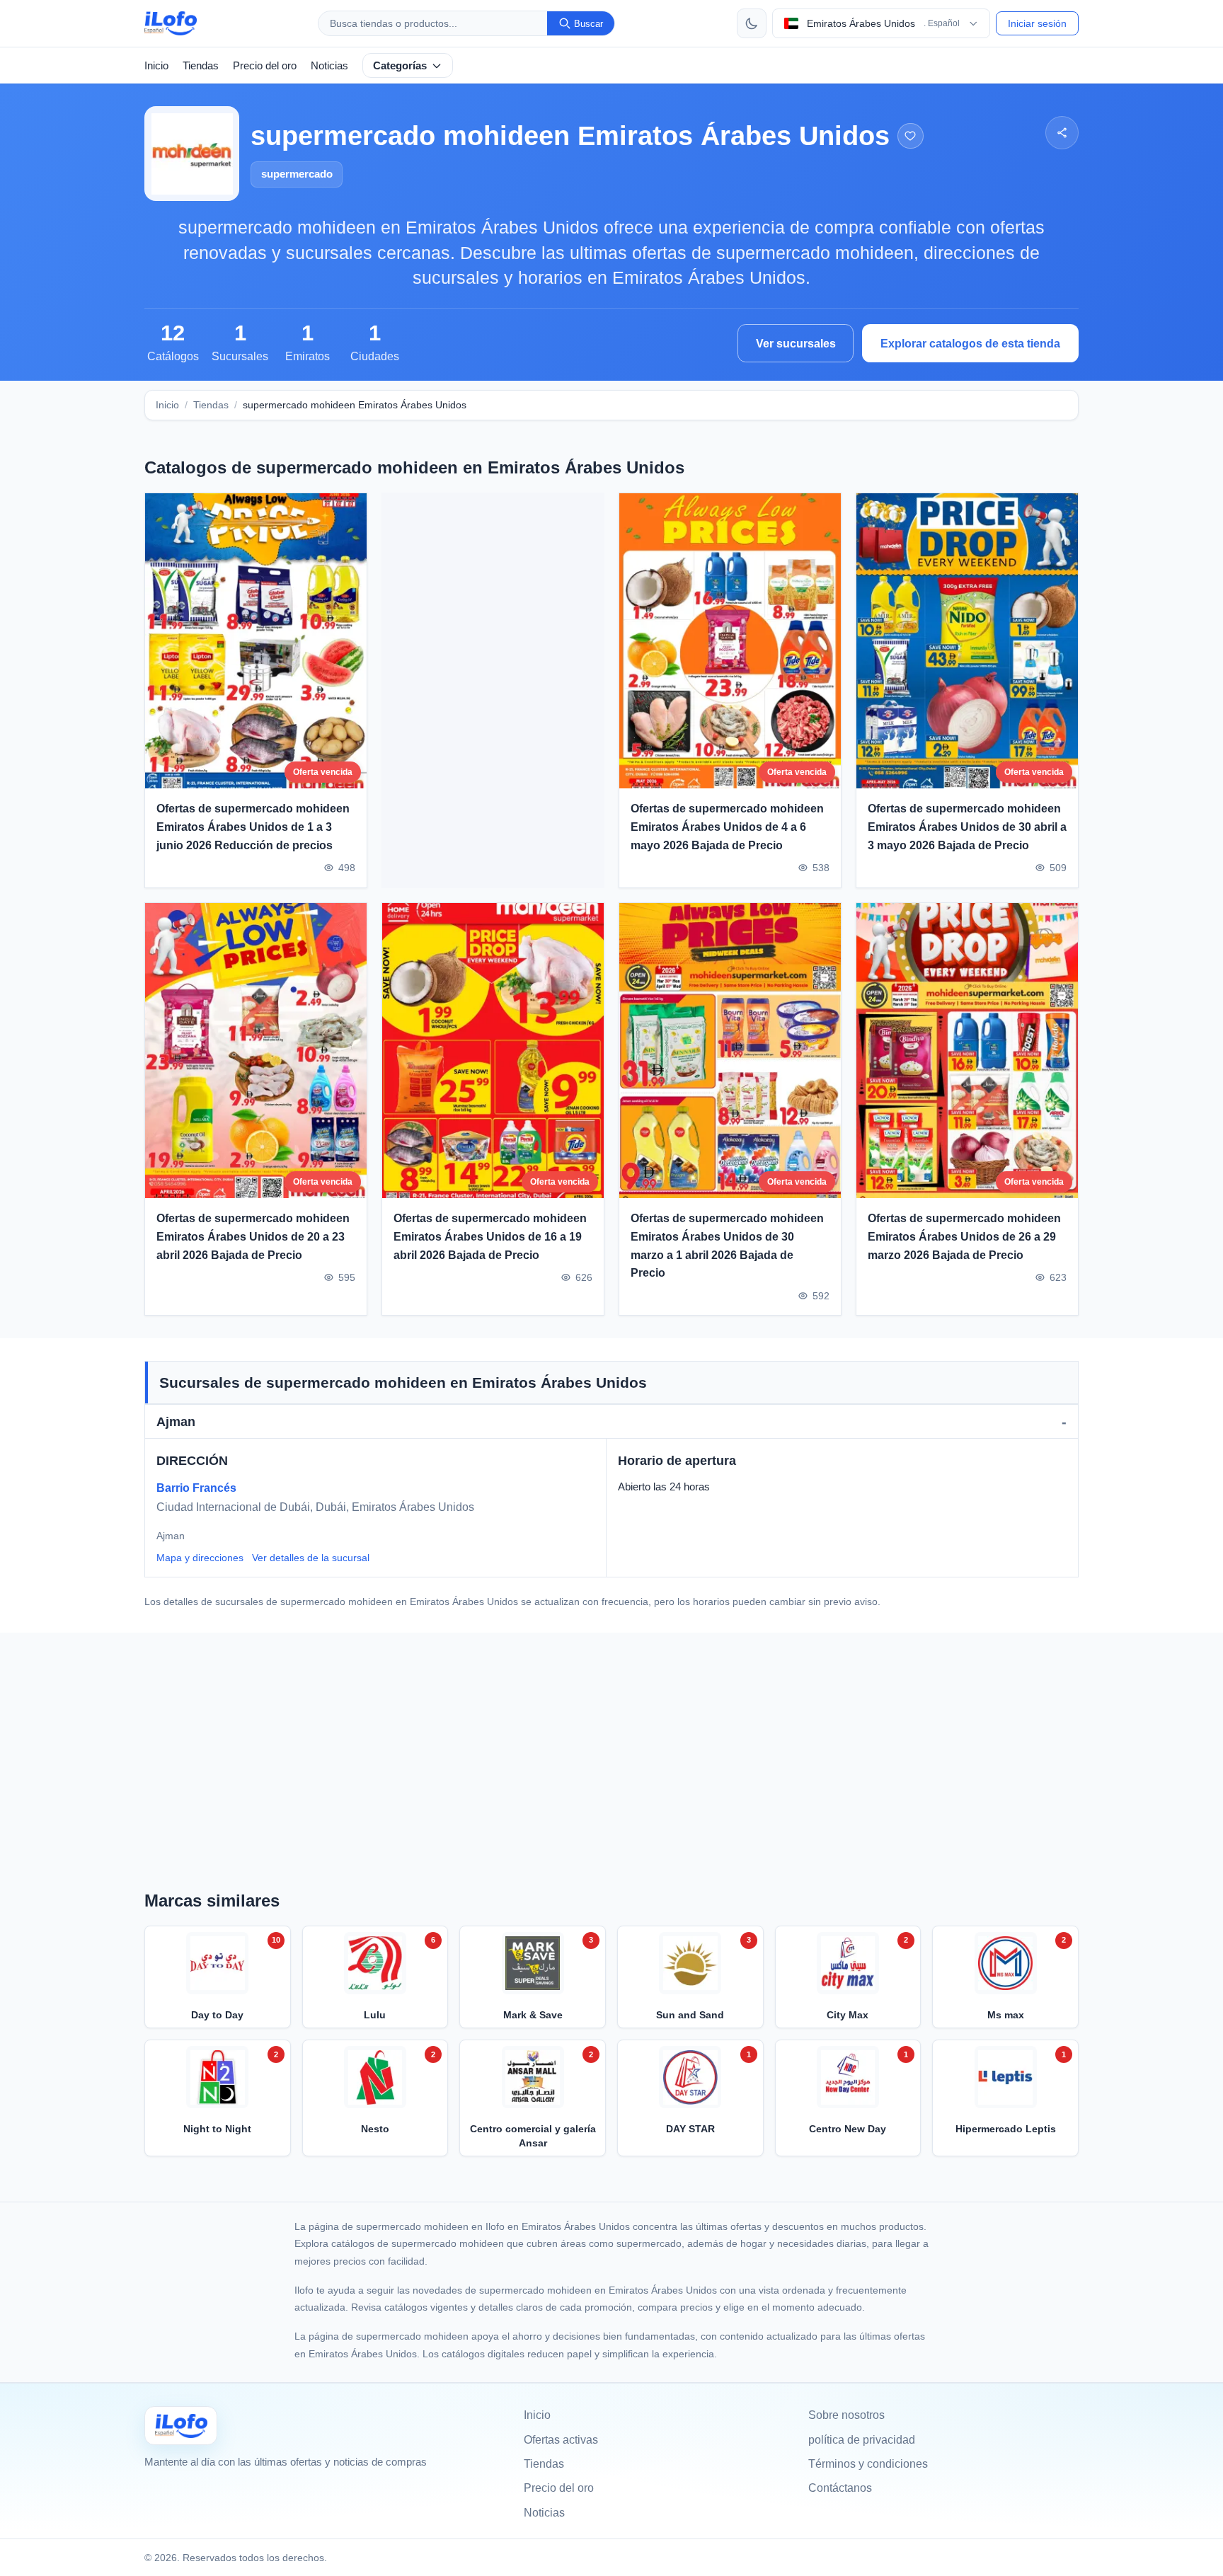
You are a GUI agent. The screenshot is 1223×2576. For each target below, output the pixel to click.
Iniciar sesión (1037, 23)
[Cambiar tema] (752, 23)
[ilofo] (171, 23)
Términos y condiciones (868, 2464)
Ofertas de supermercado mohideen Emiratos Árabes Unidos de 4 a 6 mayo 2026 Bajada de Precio (727, 827)
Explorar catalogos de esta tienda (970, 344)
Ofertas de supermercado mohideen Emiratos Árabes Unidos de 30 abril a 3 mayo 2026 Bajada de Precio (967, 827)
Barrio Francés (196, 1488)
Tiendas (201, 65)
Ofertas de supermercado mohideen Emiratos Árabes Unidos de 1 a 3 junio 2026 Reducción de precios (253, 827)
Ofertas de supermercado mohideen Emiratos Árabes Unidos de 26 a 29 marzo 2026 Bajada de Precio (964, 1236)
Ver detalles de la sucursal (311, 1558)
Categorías (400, 65)
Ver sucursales (796, 344)
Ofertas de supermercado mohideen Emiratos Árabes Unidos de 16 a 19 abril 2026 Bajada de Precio (490, 1236)
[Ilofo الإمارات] (181, 2426)
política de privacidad (862, 2440)
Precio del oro (265, 65)
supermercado (297, 174)
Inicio (156, 65)
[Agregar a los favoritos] (911, 136)
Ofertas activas (561, 2440)
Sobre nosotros (846, 2415)
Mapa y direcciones (200, 1558)
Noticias (329, 65)
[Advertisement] (493, 691)
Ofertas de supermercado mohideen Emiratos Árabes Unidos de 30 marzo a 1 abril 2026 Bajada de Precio (727, 1246)
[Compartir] (1062, 133)
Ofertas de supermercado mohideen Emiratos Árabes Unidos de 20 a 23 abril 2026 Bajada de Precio (253, 1236)
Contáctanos (840, 2488)
